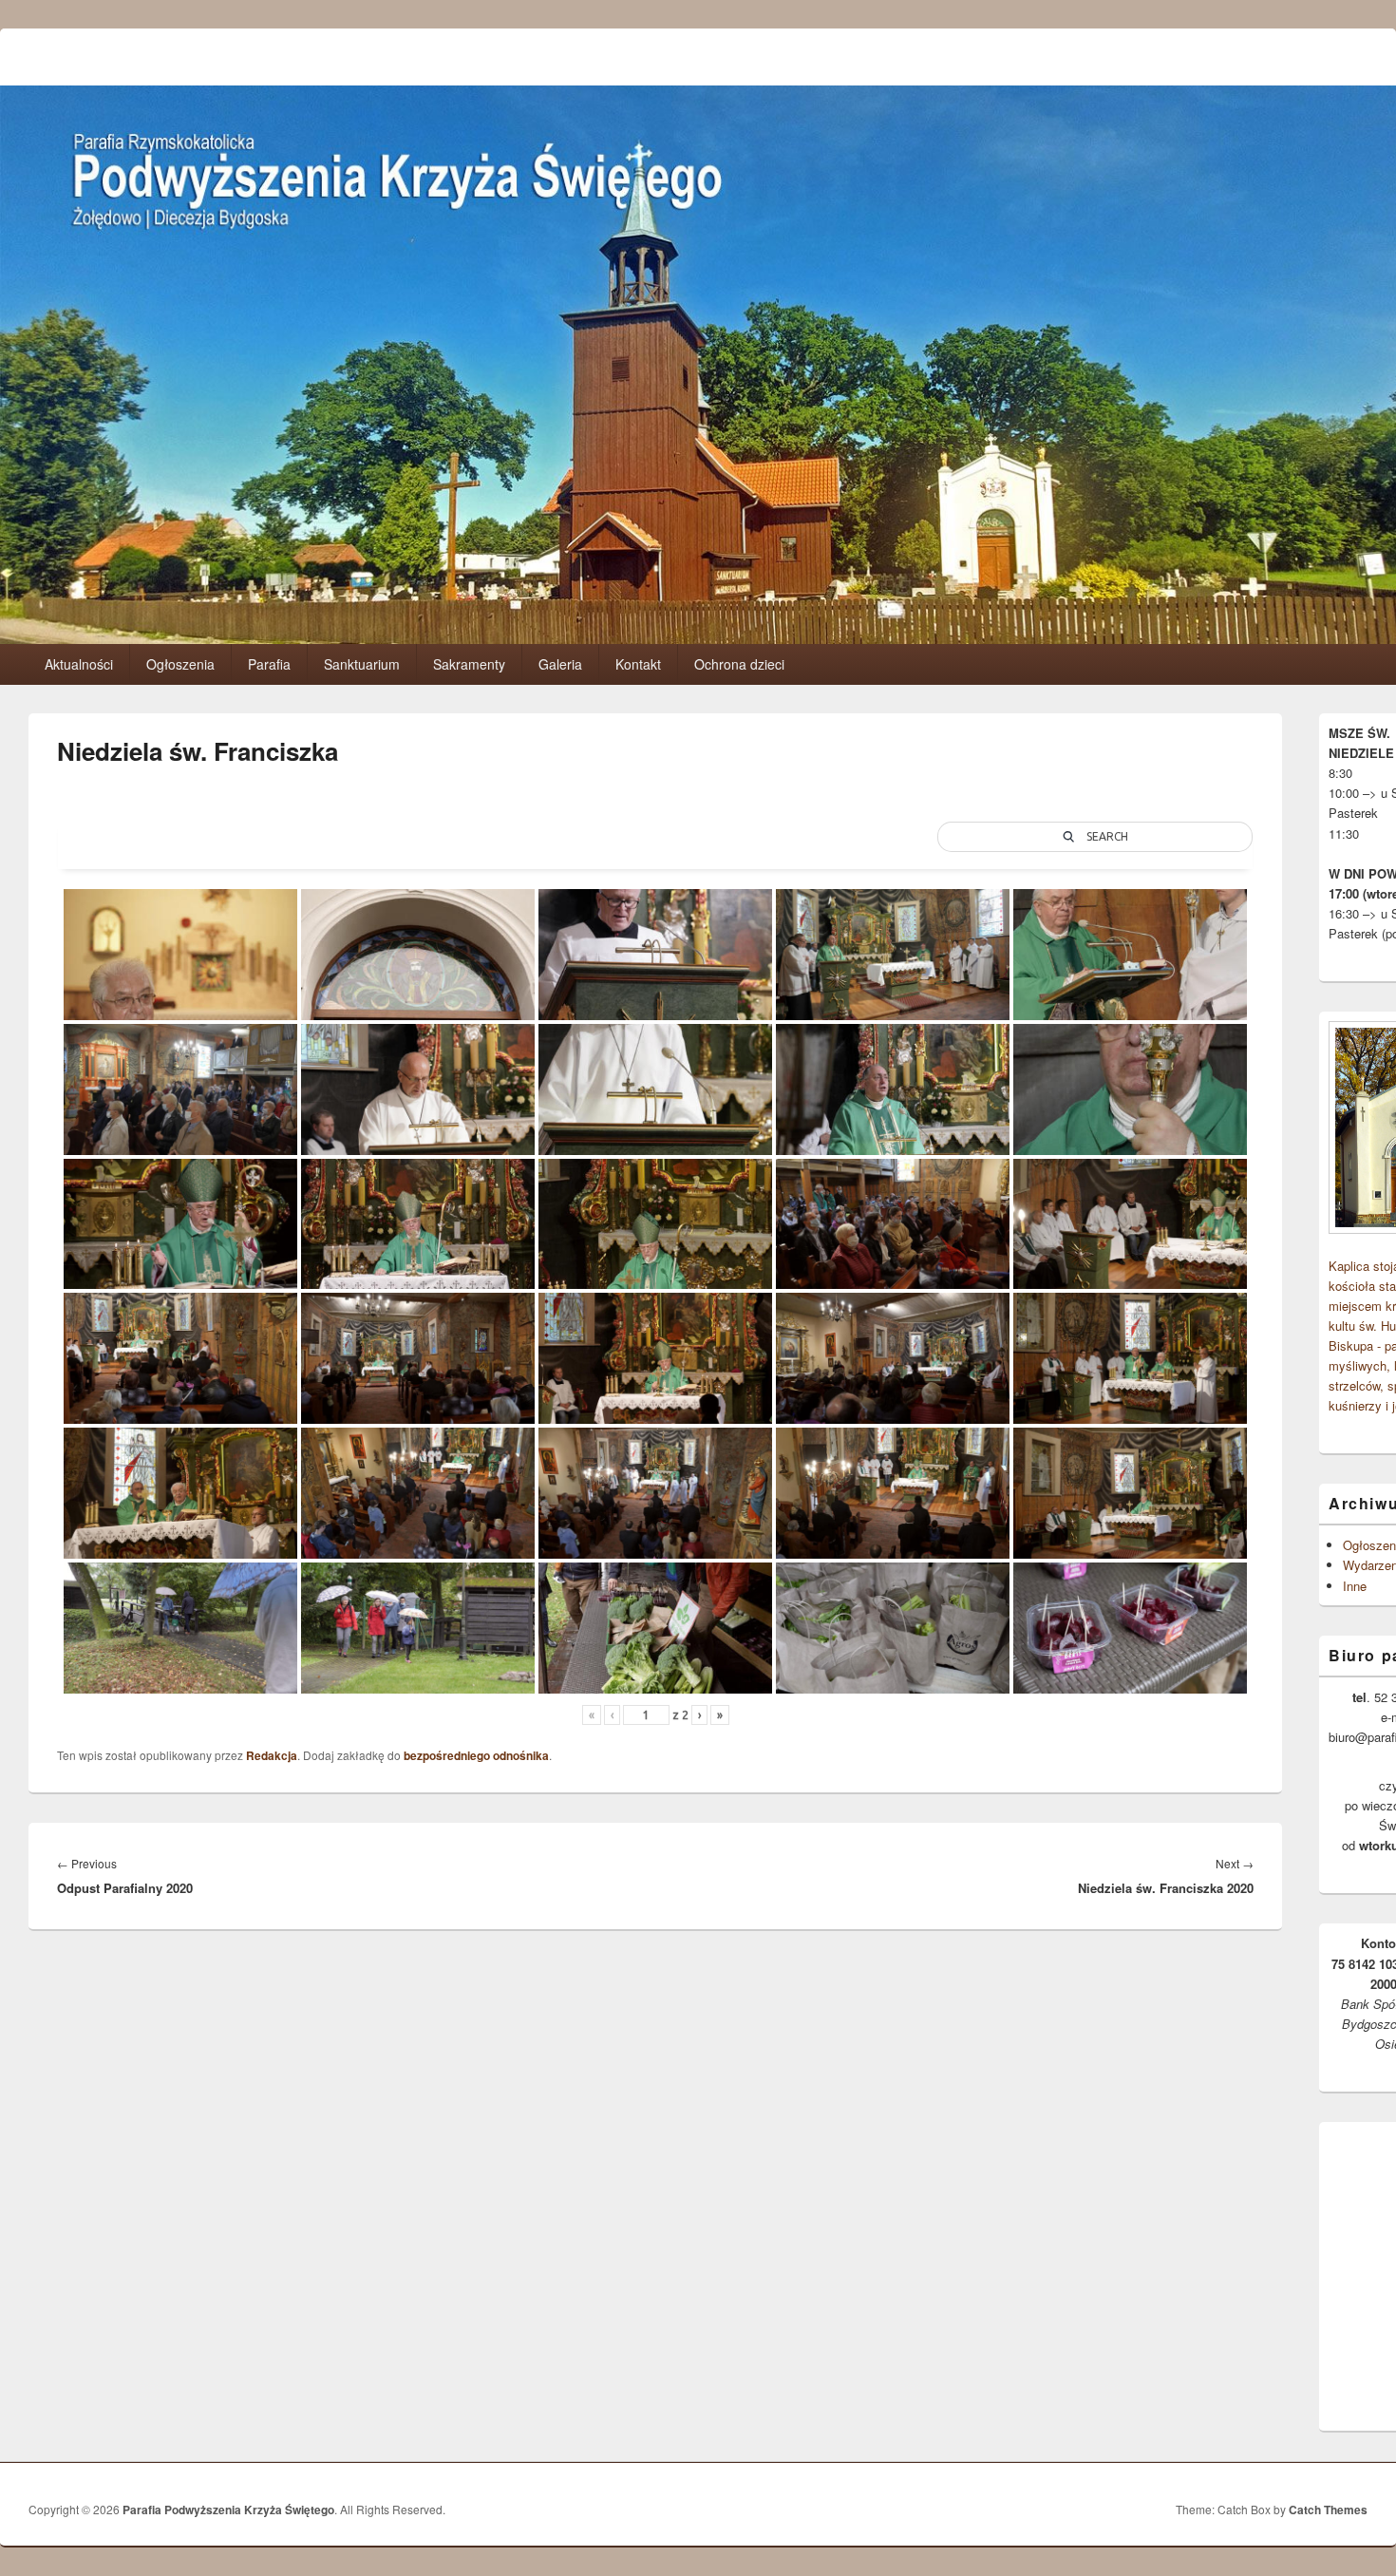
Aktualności (79, 664)
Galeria (560, 664)
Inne (1355, 1586)
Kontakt (638, 664)
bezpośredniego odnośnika (476, 1755)
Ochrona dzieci (739, 664)
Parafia (269, 664)
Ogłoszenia (180, 664)
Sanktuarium (362, 664)
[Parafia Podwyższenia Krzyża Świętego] (698, 638)
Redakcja (272, 1755)
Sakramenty (469, 664)
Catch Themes (1328, 2510)
